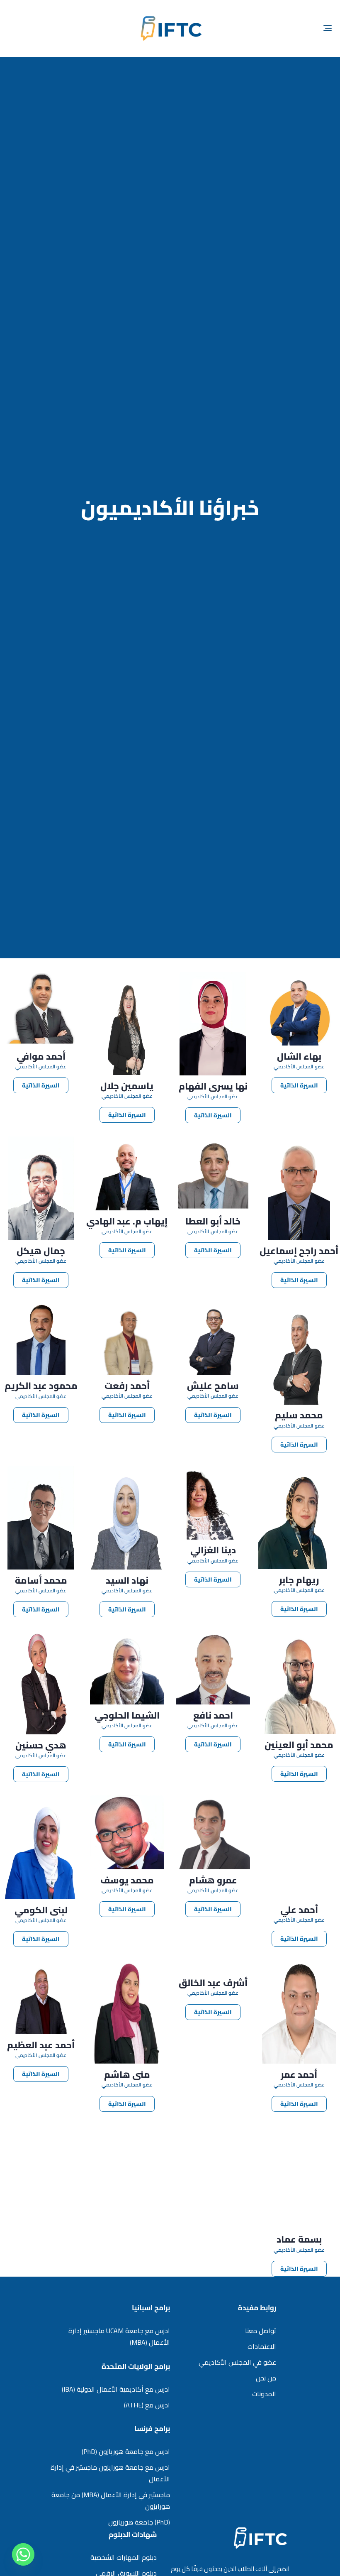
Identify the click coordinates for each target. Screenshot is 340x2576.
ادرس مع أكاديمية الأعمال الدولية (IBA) (116, 2389)
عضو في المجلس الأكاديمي (237, 2362)
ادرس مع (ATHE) (147, 2405)
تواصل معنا (261, 2331)
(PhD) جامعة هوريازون (139, 2522)
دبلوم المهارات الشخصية (124, 2557)
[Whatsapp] (23, 2554)
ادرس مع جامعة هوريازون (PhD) (126, 2451)
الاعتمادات (262, 2346)
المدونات (264, 2394)
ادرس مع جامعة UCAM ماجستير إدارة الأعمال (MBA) (119, 2336)
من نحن (266, 2378)
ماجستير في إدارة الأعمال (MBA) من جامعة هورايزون (111, 2500)
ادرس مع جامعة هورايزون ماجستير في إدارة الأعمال (110, 2473)
